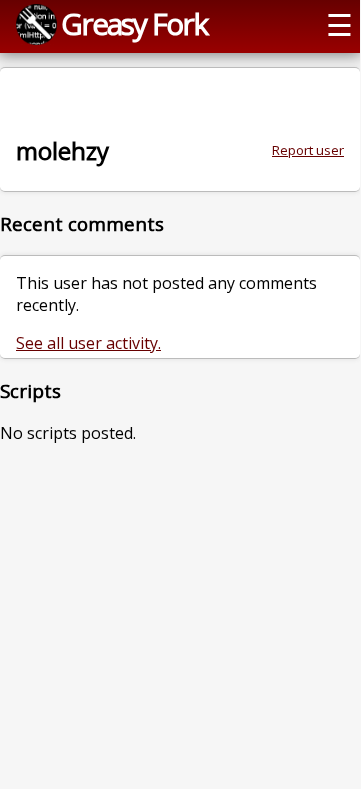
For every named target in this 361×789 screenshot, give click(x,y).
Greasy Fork (134, 23)
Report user (308, 150)
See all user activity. (88, 343)
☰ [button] (339, 24)
